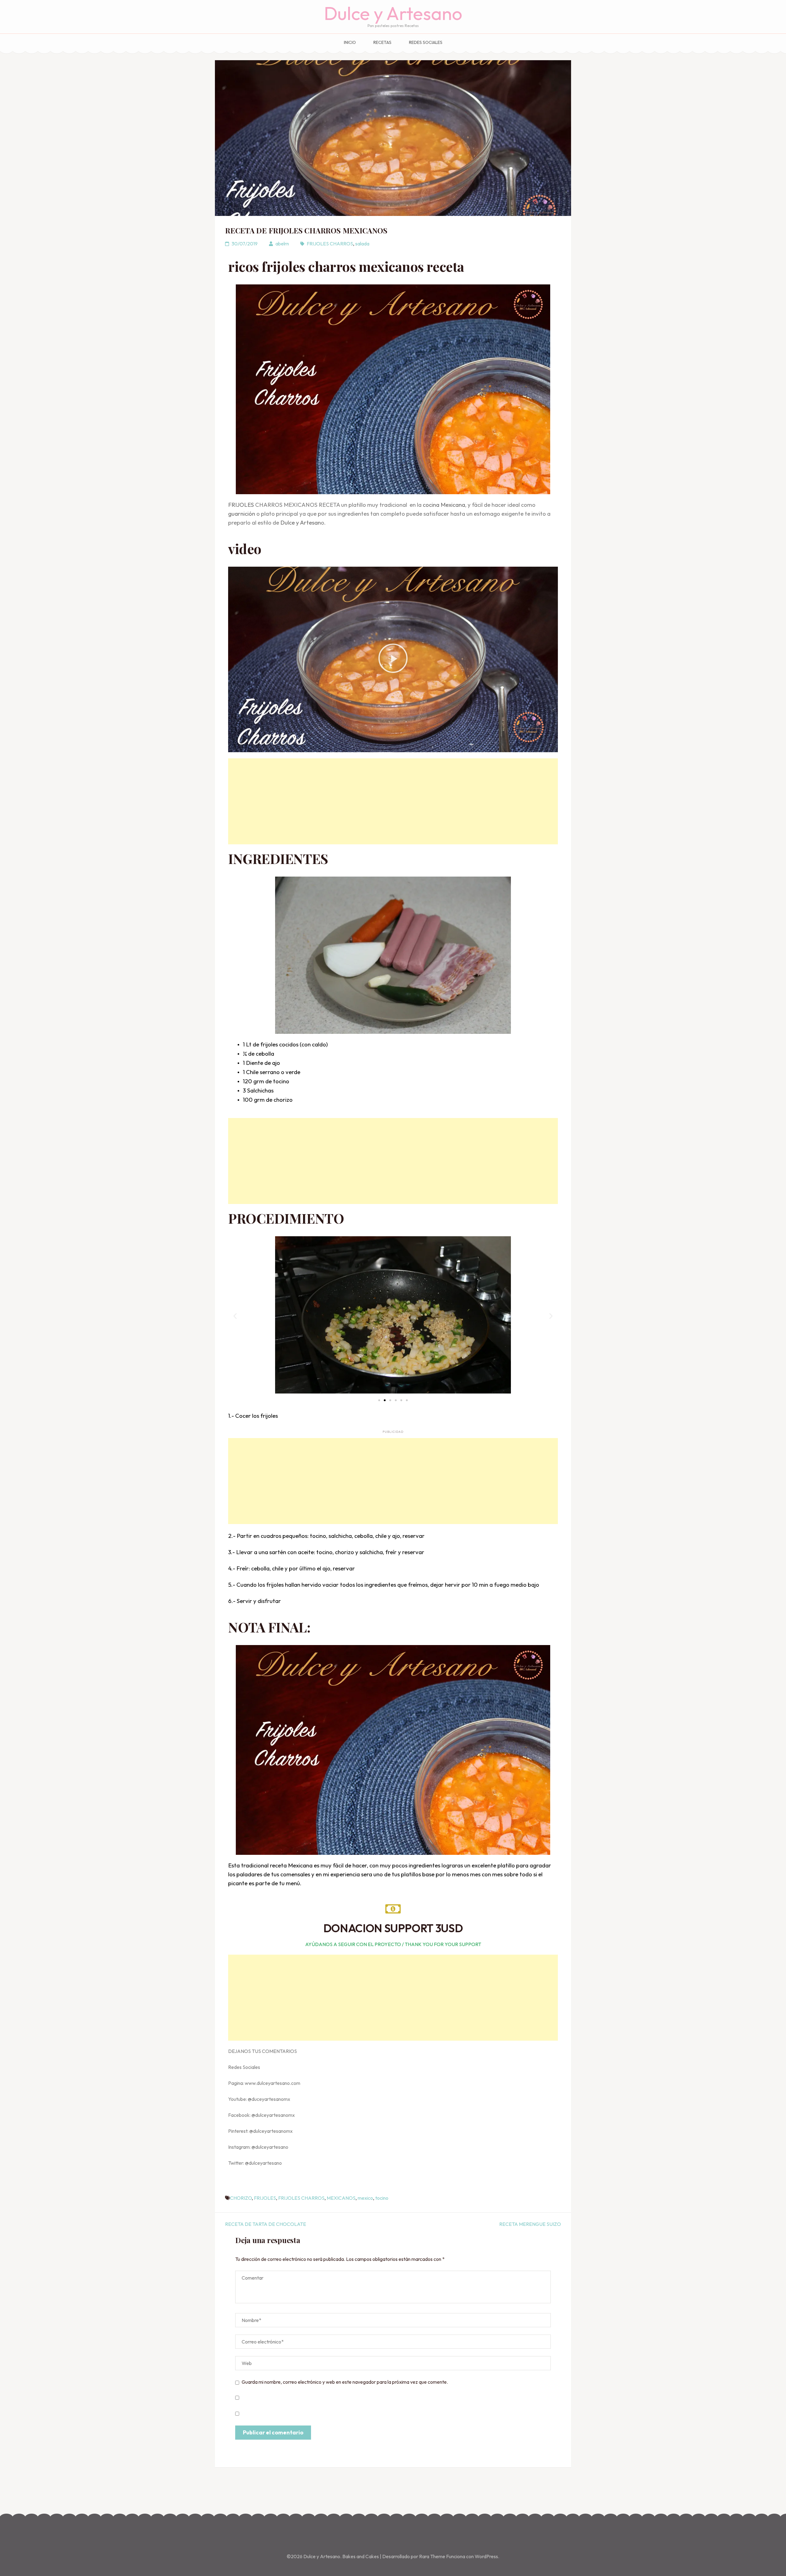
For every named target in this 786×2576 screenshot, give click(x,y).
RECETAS (382, 42)
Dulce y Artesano (393, 13)
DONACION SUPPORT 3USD (393, 1928)
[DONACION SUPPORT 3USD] (393, 1909)
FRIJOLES (241, 505)
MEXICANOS (341, 2198)
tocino (382, 2198)
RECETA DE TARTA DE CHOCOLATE (266, 2224)
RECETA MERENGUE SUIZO (530, 2224)
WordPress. (487, 2556)
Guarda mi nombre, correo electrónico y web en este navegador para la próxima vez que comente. (345, 2382)
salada (362, 244)
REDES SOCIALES (426, 42)
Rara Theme (433, 2556)
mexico (365, 2198)
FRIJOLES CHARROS (330, 244)
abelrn (282, 244)
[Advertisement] (393, 801)
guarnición (242, 514)
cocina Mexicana (444, 505)
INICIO (350, 42)
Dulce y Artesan (301, 522)
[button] (393, 659)
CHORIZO (241, 2198)
